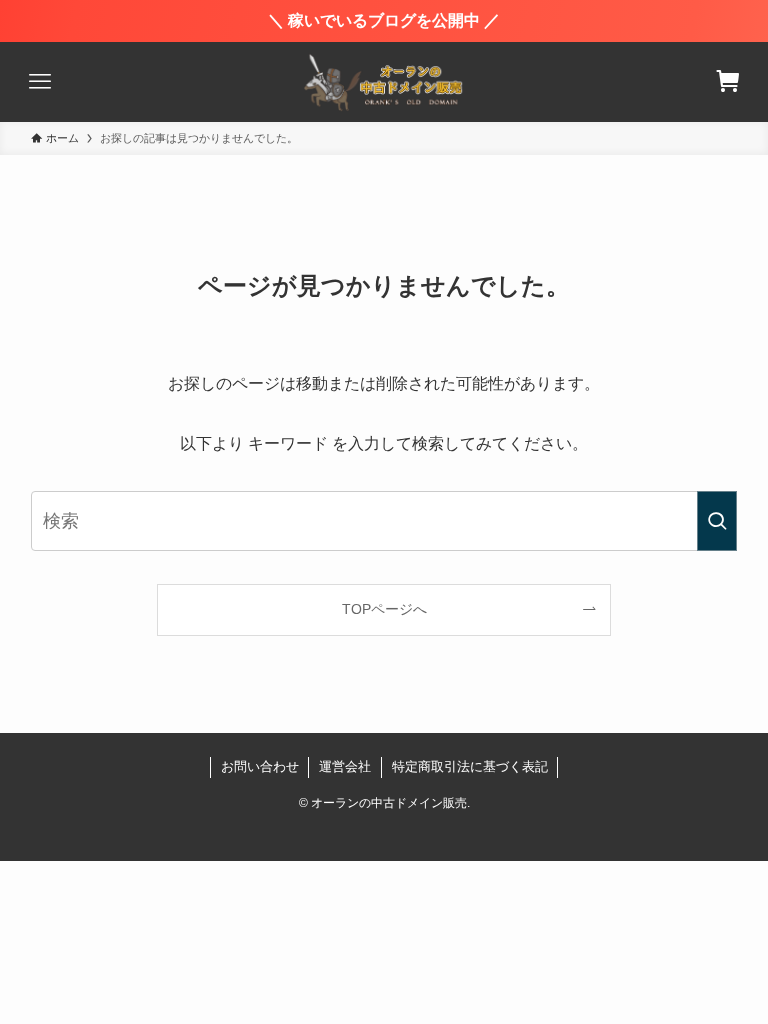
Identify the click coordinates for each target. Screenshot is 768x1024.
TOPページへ (384, 609)
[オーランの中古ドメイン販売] (384, 82)
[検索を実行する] (717, 521)
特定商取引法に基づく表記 (470, 766)
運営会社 (345, 766)
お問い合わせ (260, 766)
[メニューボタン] (40, 82)
